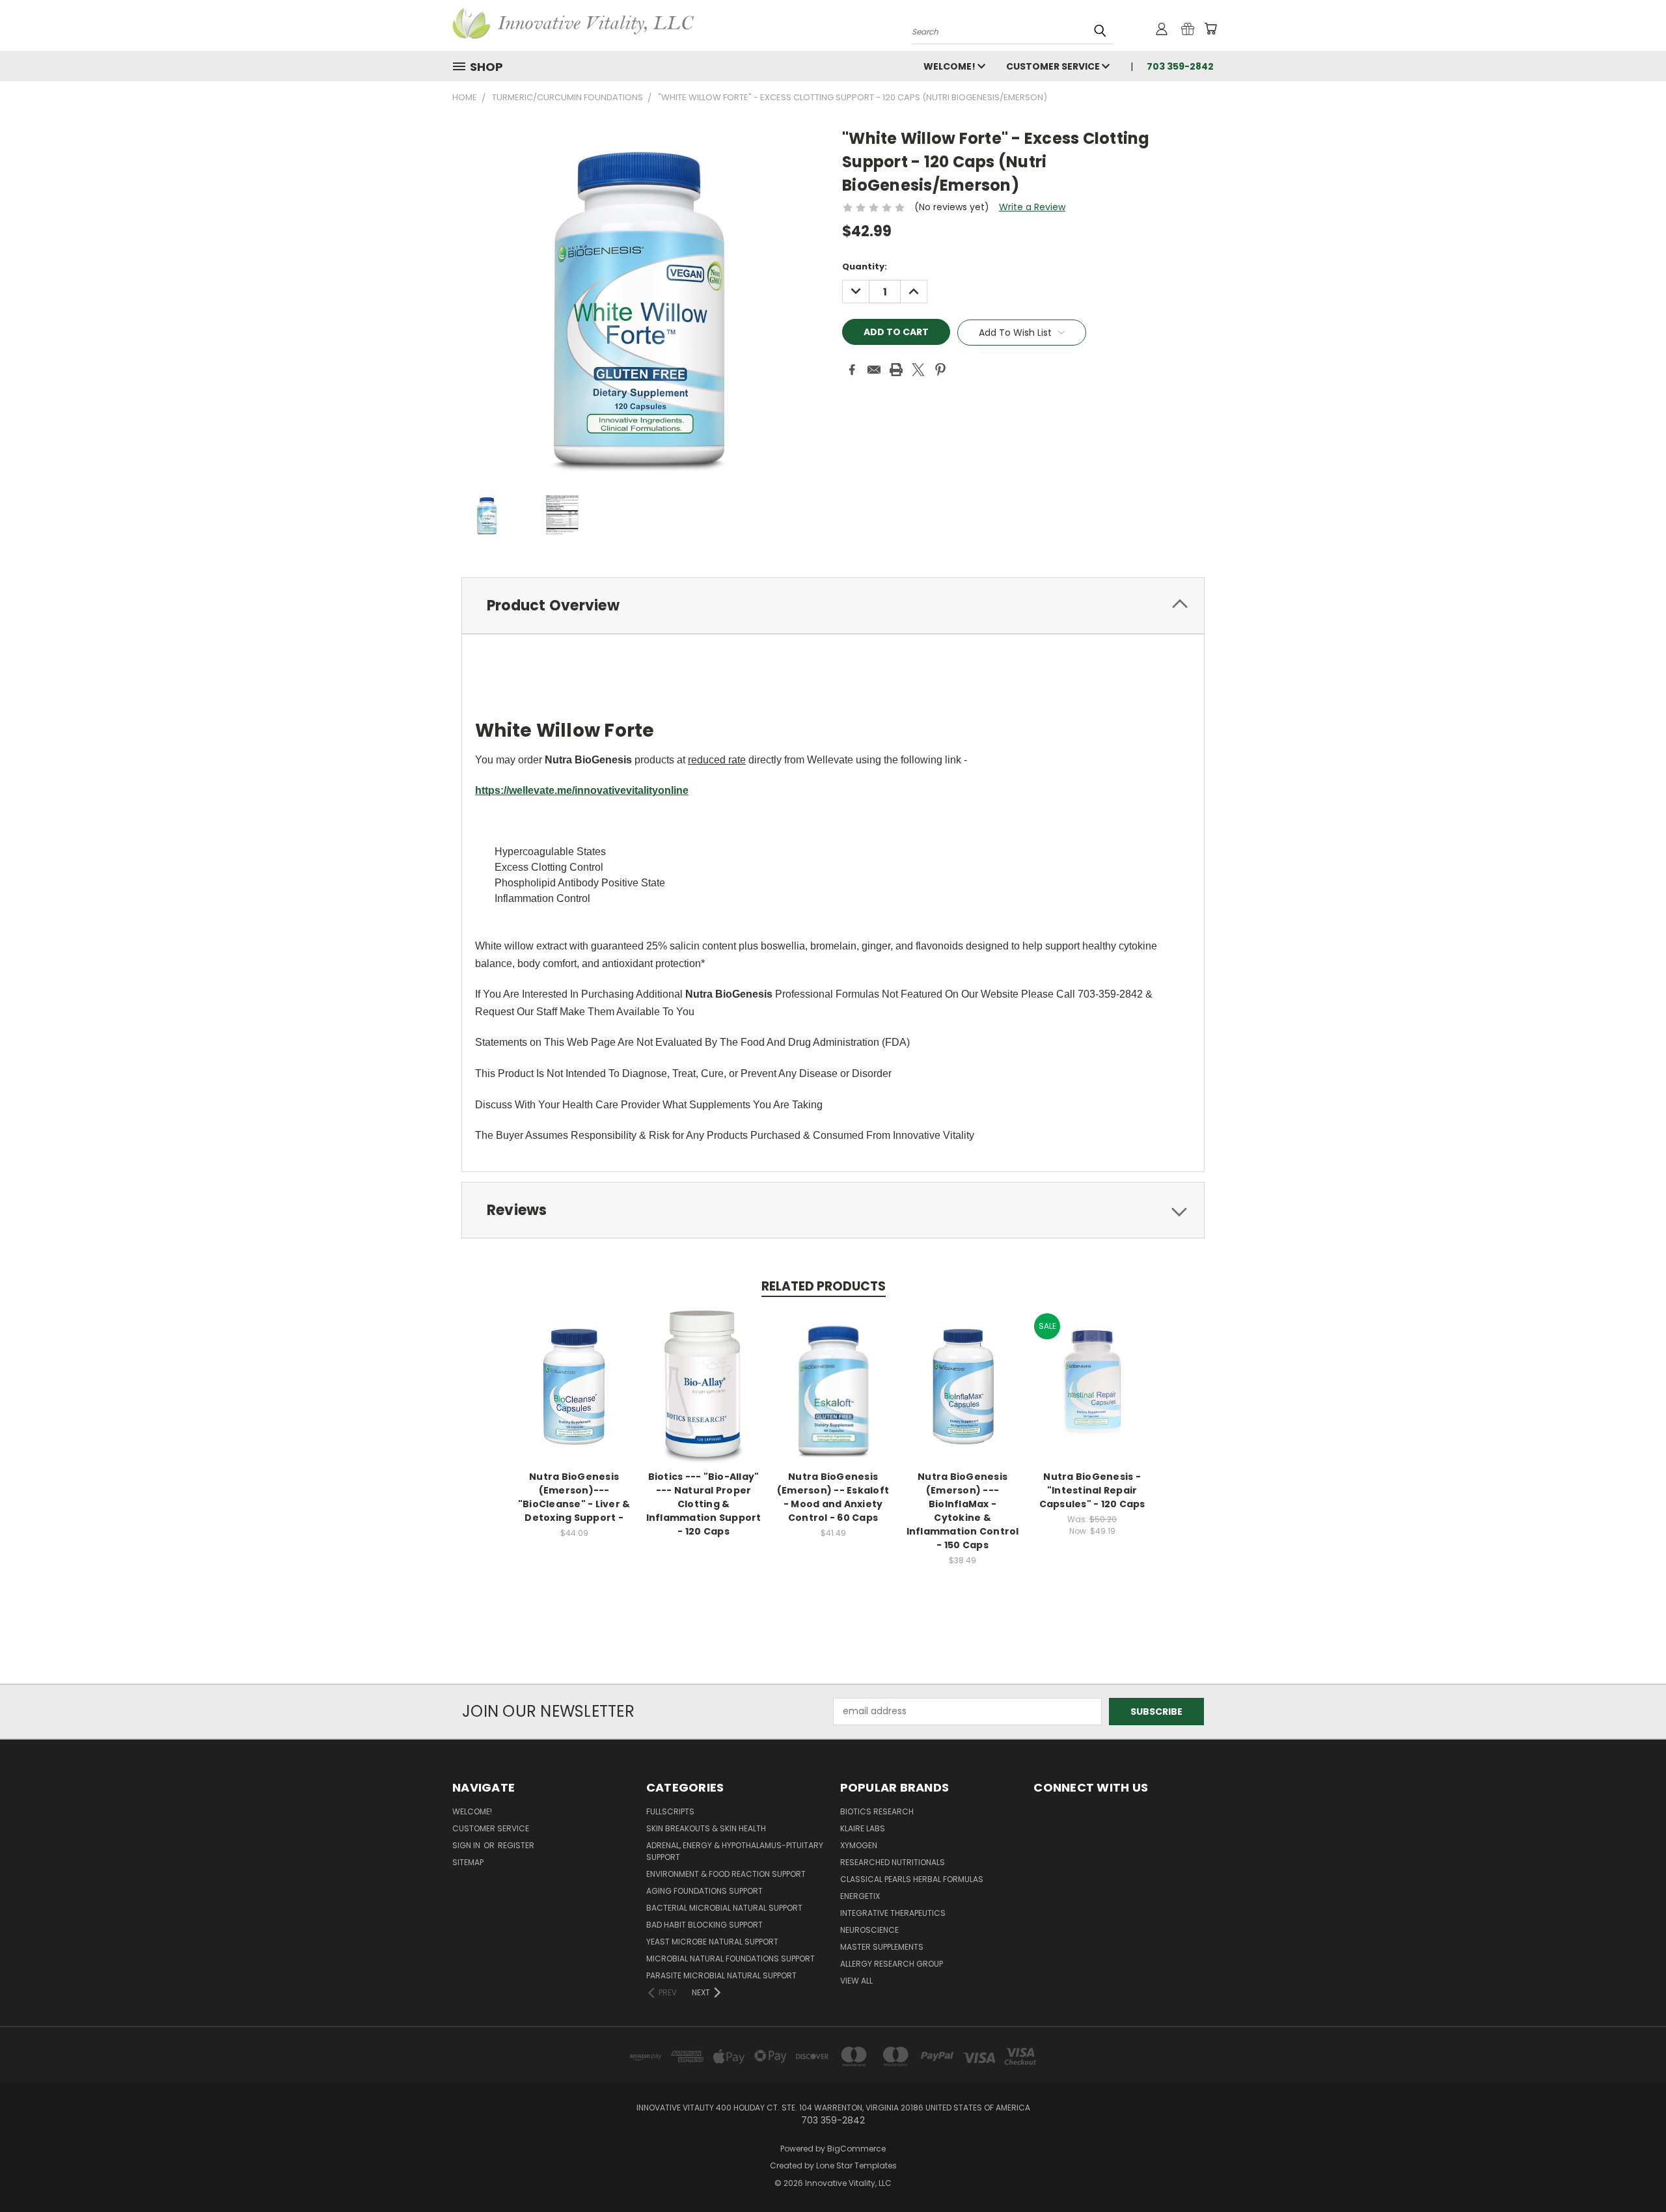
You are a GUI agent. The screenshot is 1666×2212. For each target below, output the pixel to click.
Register (516, 1845)
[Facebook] (852, 370)
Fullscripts (670, 1811)
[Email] (874, 370)
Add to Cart (574, 1397)
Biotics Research (877, 1811)
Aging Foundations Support (704, 1891)
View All (856, 1981)
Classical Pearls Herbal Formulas (912, 1879)
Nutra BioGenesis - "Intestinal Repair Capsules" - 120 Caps (1092, 1490)
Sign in (467, 1845)
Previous (1632, 2171)
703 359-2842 (1180, 66)
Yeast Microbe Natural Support (712, 1942)
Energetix (860, 1896)
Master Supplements (882, 1947)
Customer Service (1054, 66)
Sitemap (468, 1862)
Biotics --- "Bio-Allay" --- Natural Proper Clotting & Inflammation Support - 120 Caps (704, 1504)
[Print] (896, 370)
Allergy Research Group (892, 1964)
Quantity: (865, 266)
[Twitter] (918, 370)
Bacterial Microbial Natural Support (724, 1908)
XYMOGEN (859, 1845)
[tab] (833, 606)
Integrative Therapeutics (893, 1913)
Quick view (574, 1373)
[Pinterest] (940, 370)
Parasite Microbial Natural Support (721, 1975)
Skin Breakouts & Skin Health (706, 1828)
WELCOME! (950, 66)
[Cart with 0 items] (1210, 29)
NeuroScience (869, 1930)
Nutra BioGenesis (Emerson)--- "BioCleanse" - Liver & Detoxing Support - (574, 1497)
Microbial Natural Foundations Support (731, 1959)
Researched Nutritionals (893, 1862)
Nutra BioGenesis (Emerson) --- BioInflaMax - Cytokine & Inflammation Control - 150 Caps (963, 1511)
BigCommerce (856, 2149)
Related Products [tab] (824, 1286)
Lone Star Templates (856, 2165)
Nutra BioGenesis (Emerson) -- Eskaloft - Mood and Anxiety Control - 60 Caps (833, 1497)
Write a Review (1032, 207)
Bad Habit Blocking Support (704, 1925)
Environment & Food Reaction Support (726, 1874)
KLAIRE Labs (863, 1828)
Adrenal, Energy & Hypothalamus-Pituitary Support (735, 1851)
